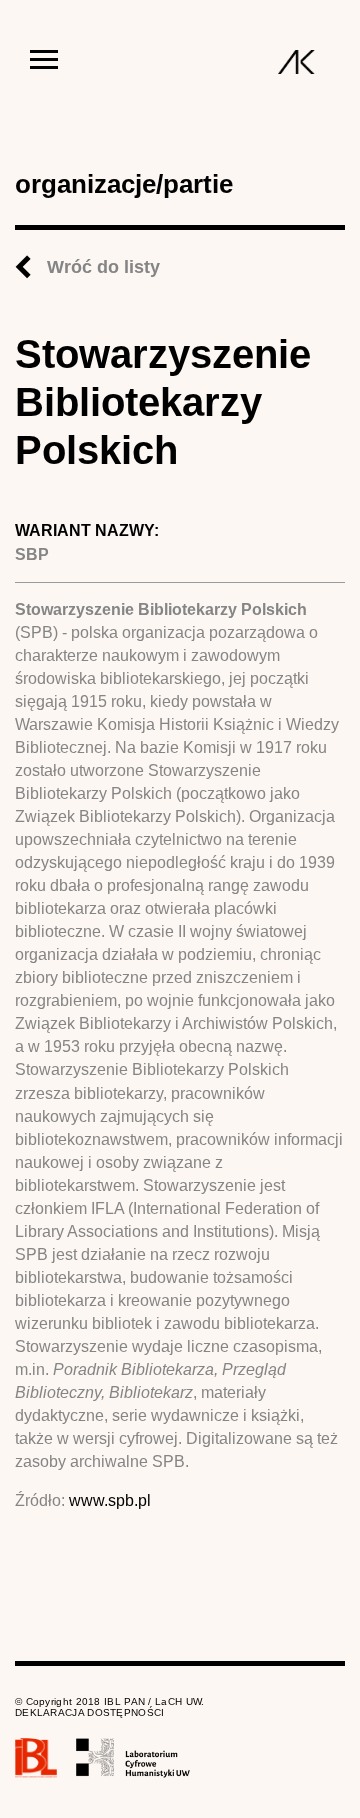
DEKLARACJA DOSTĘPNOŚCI (90, 1712)
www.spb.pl (110, 1500)
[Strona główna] (296, 62)
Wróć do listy (103, 267)
